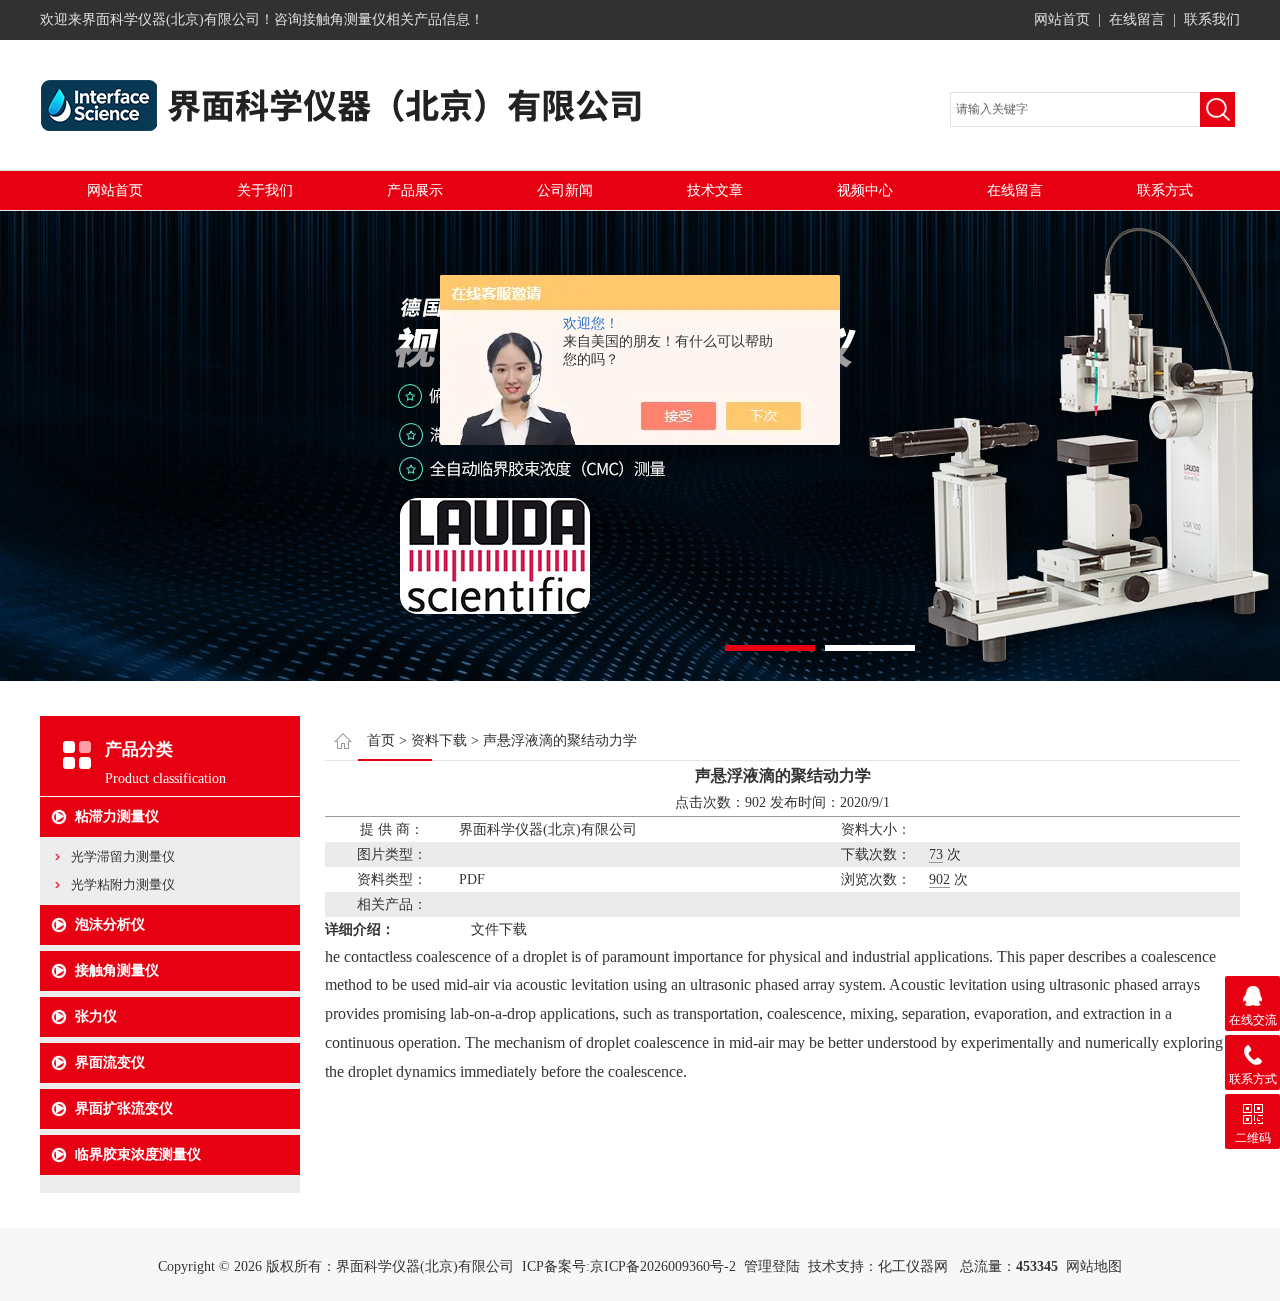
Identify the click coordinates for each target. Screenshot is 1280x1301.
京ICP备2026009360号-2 (663, 1266)
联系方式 (1165, 190)
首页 (381, 740)
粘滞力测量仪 (117, 816)
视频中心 (865, 190)
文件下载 (499, 929)
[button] (770, 648)
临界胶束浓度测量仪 (138, 1154)
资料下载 (439, 740)
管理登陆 (772, 1266)
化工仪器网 (913, 1266)
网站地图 (1094, 1266)
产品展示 (415, 190)
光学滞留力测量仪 (123, 856)
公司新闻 (565, 190)
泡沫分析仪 (110, 924)
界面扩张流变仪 (124, 1108)
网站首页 (1062, 19)
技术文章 (715, 190)
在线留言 (1137, 19)
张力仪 (96, 1016)
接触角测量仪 (117, 970)
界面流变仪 (110, 1062)
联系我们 (1212, 19)
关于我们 (265, 190)
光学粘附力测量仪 (123, 884)
